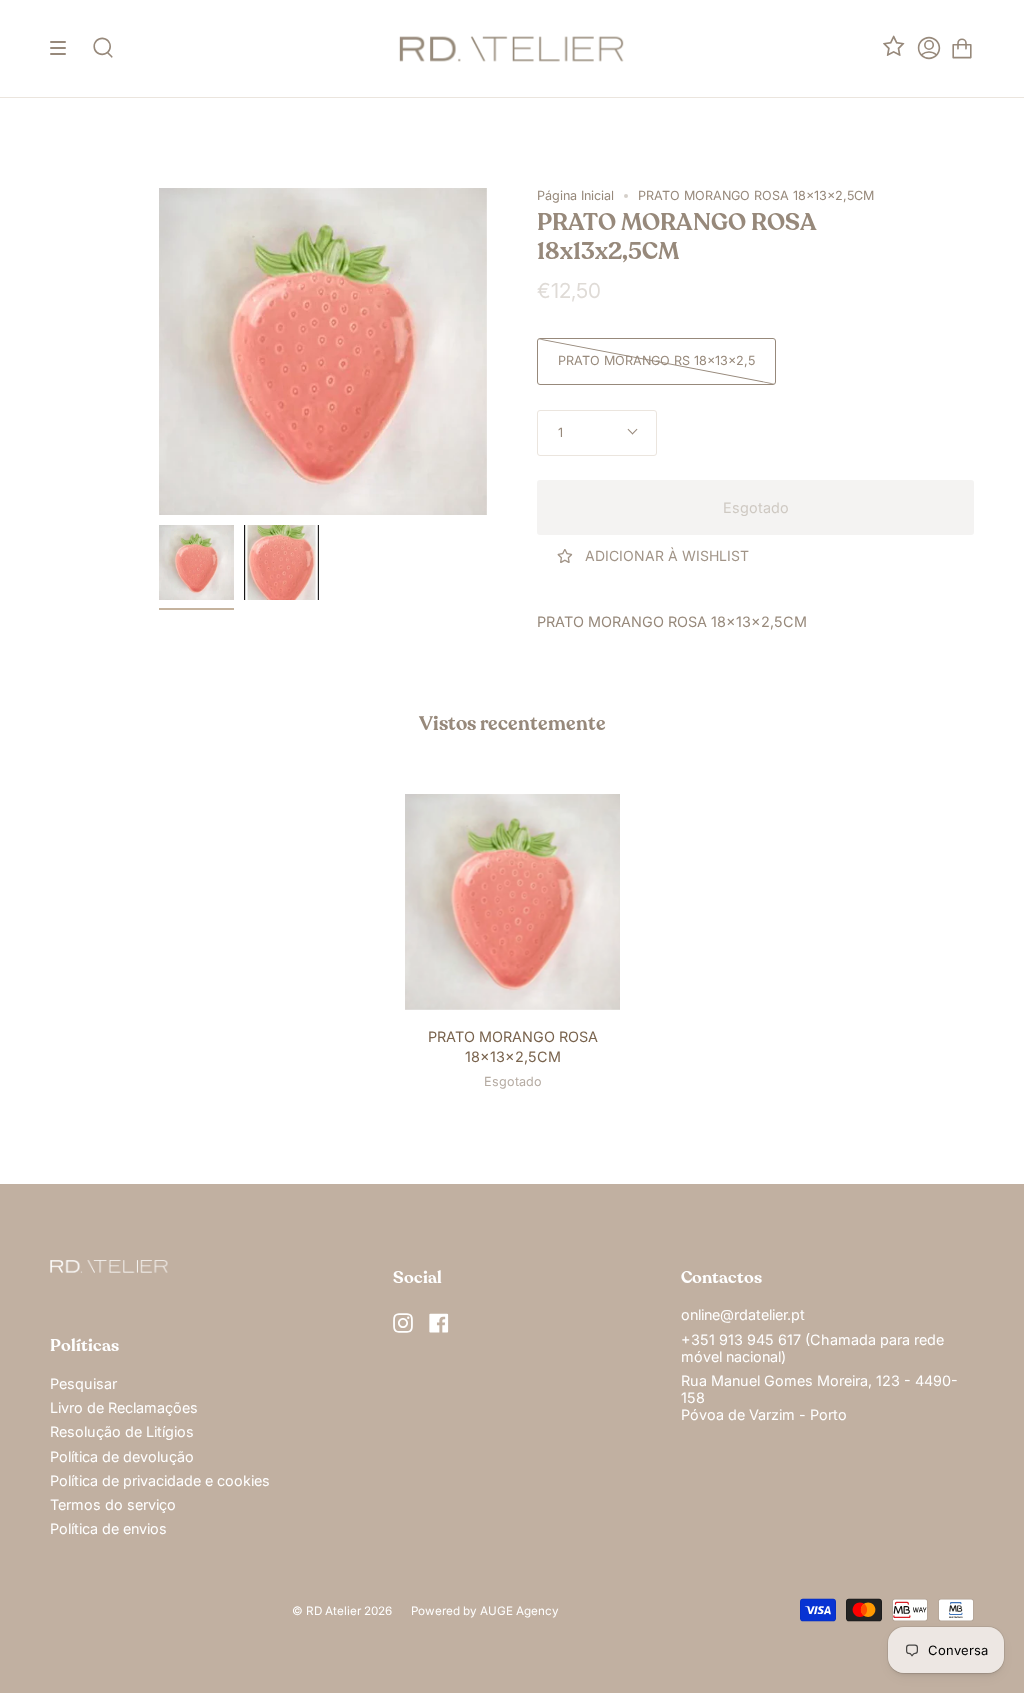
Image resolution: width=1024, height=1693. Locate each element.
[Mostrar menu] (65, 48)
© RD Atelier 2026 (342, 1611)
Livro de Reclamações (124, 1407)
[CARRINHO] (962, 48)
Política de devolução (122, 1456)
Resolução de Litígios (122, 1431)
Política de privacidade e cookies (160, 1480)
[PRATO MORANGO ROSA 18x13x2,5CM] (196, 562)
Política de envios (108, 1528)
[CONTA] (929, 48)
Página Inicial (575, 195)
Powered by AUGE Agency (485, 1611)
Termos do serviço (113, 1504)
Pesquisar (83, 1383)
